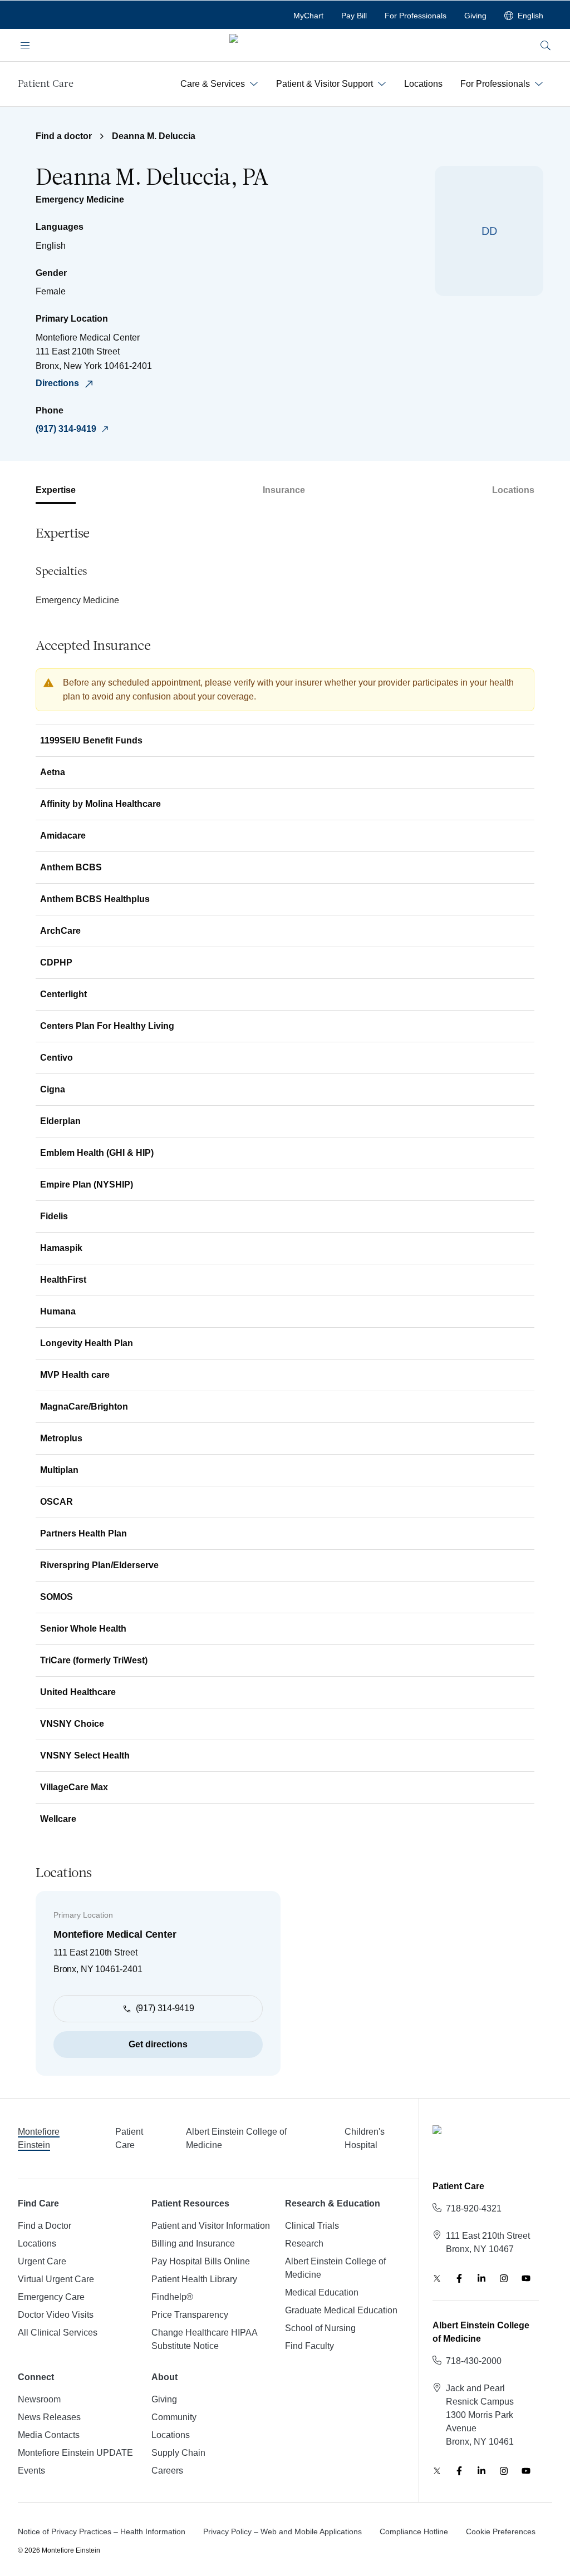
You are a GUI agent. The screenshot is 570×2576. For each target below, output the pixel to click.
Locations (513, 490)
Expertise (56, 490)
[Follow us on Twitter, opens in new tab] (437, 2278)
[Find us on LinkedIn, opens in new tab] (481, 2278)
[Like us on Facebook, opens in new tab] (459, 2278)
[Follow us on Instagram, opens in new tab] (504, 2278)
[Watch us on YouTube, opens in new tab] (526, 2278)
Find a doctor (64, 136)
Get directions (158, 2044)
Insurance (284, 490)
